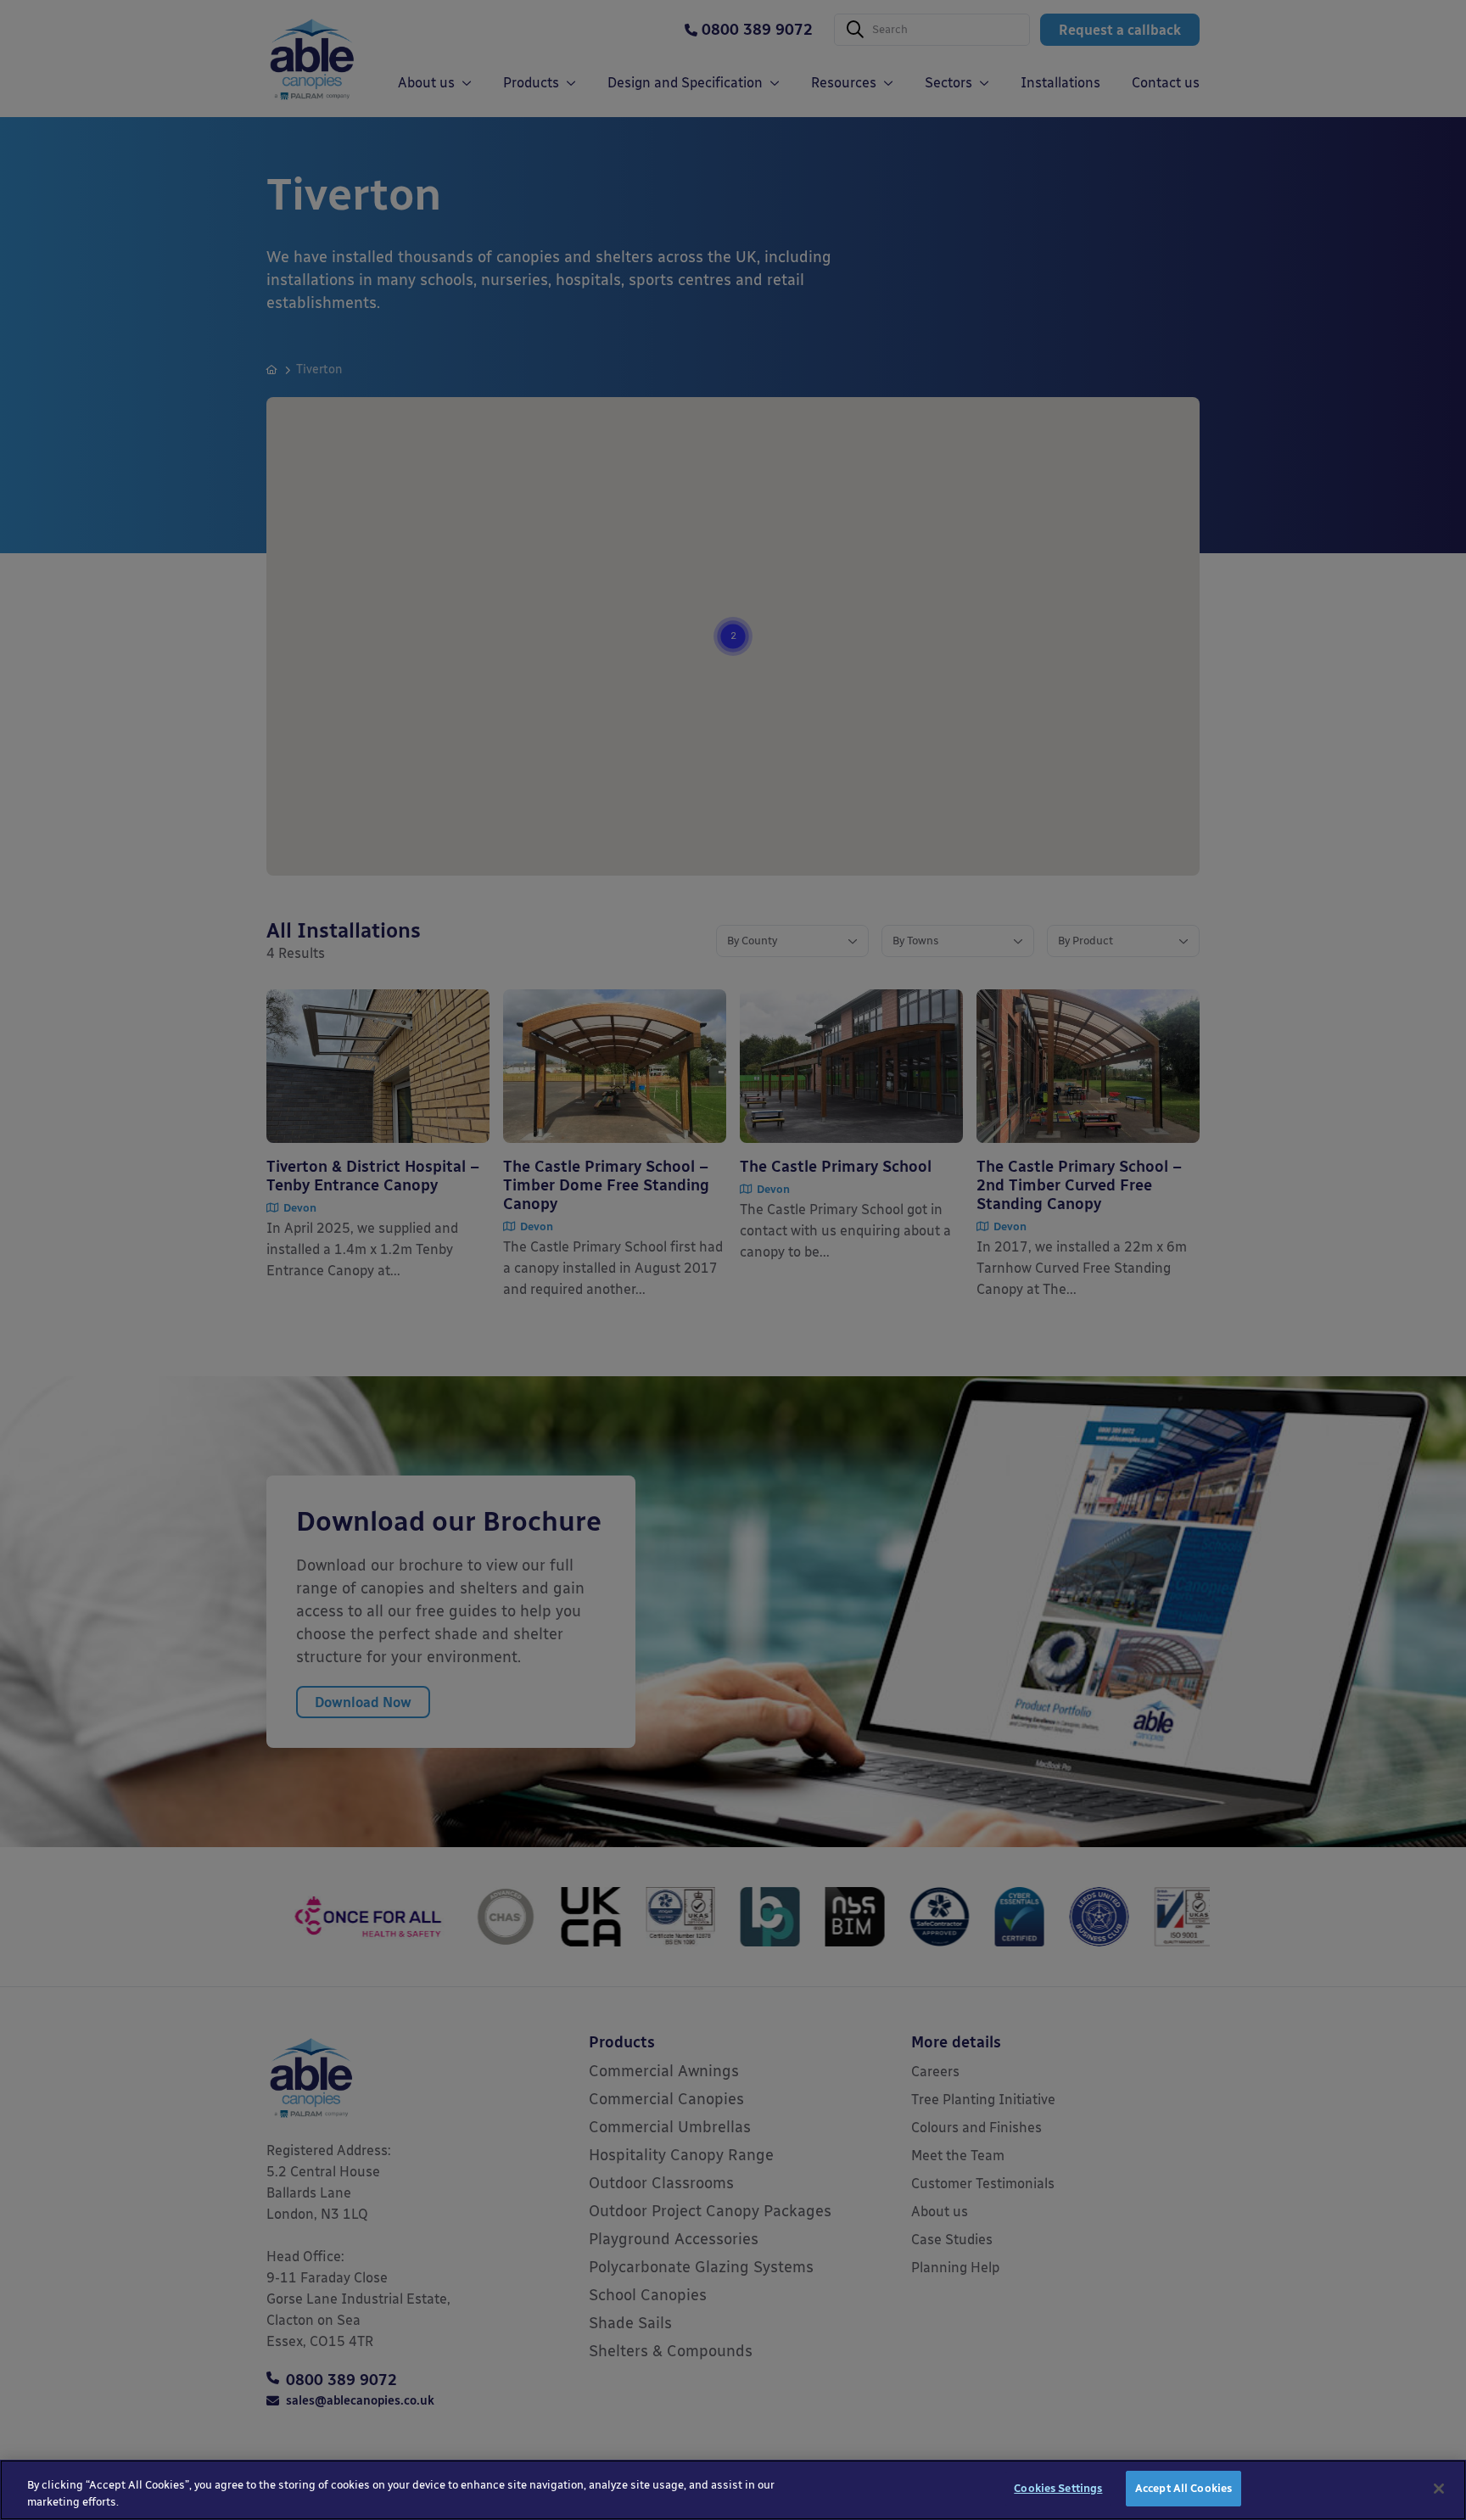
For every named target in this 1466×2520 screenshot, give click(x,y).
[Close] (1439, 2489)
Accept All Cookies (1183, 2488)
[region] (733, 2490)
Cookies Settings (1058, 2488)
